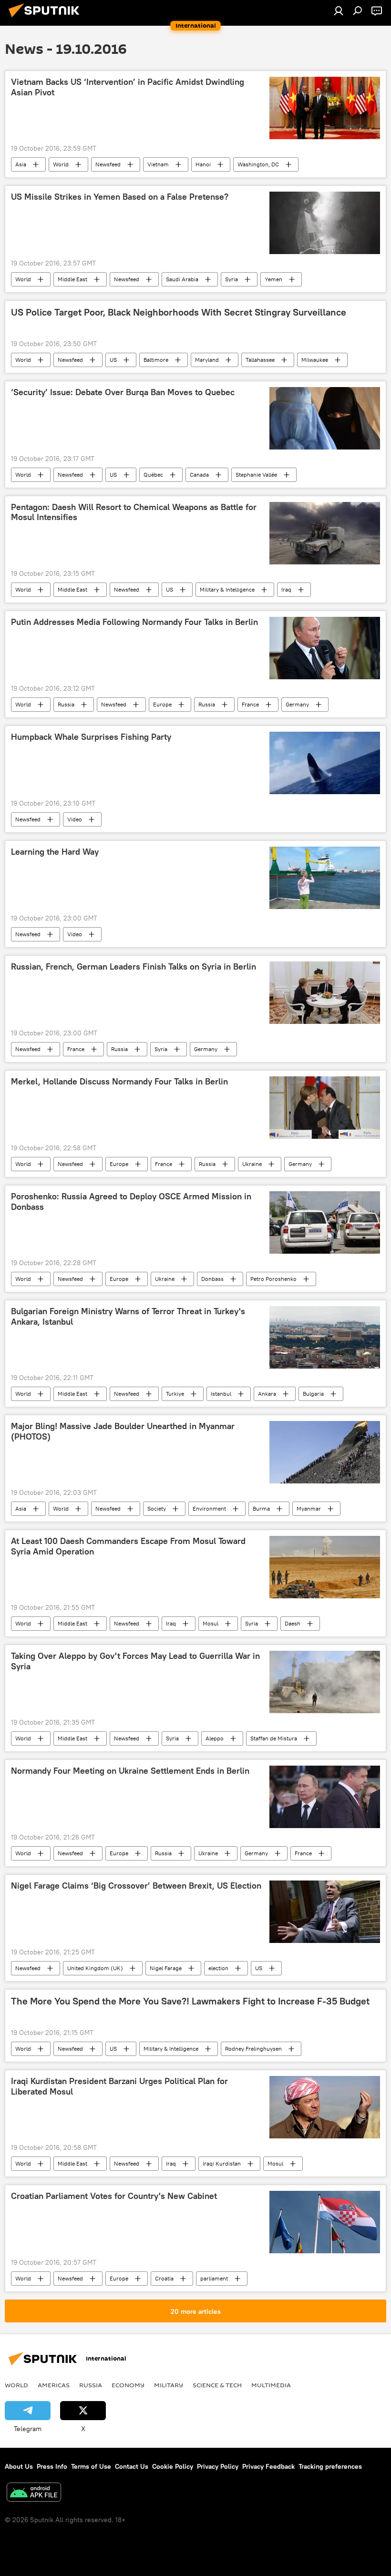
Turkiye (175, 1394)
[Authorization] (339, 10)
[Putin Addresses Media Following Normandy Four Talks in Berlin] (325, 648)
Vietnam (158, 164)
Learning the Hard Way (55, 852)
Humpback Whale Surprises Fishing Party (91, 737)
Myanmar (309, 1508)
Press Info (52, 2466)
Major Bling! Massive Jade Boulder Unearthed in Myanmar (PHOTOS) (123, 1431)
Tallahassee (260, 360)
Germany (297, 704)
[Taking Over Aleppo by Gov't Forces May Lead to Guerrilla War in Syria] (325, 1682)
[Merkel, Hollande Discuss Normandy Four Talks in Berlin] (325, 1108)
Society (157, 1508)
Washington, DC (258, 164)
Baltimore (156, 360)
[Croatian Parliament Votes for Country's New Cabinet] (325, 2222)
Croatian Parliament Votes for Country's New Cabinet (114, 2196)
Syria (232, 279)
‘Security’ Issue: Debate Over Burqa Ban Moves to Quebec (123, 392)
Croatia (164, 2278)
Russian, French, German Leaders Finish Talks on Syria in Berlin (134, 967)
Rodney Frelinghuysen (253, 2049)
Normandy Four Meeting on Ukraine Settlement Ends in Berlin (130, 1771)
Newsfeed (108, 164)
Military (169, 2385)
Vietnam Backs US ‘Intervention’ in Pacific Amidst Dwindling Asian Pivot (128, 87)
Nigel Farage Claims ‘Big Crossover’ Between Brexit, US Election (136, 1886)
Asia (21, 164)
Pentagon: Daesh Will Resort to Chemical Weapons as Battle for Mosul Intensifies (134, 512)
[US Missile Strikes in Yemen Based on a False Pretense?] (325, 223)
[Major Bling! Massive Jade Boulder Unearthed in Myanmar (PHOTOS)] (325, 1452)
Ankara (267, 1394)
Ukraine (252, 1164)
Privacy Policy (218, 2466)
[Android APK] (34, 2493)
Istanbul (221, 1394)
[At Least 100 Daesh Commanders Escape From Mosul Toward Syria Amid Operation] (325, 1567)
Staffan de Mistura (274, 1738)
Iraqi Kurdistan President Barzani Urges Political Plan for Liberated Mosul (119, 2086)
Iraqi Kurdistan (222, 2163)
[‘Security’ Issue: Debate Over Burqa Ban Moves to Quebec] (325, 418)
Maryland (207, 360)
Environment (209, 1508)
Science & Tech (217, 2385)
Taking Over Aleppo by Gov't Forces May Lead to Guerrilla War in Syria (135, 1661)
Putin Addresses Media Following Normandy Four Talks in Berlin (134, 622)
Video (75, 819)
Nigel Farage (166, 1968)
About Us (19, 2466)
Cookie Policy (173, 2466)
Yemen (273, 279)
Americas (54, 2385)
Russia (66, 704)
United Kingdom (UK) (95, 1968)
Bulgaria (313, 1394)
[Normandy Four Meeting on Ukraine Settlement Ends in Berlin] (325, 1797)
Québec (153, 475)
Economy (128, 2385)
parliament (214, 2278)
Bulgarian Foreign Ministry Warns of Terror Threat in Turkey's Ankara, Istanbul (128, 1317)
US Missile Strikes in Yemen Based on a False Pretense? (120, 197)
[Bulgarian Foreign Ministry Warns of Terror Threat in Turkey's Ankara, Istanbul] (325, 1337)
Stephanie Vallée (256, 475)
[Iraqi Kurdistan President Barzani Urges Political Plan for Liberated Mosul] (325, 2107)
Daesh (293, 1623)
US (113, 360)
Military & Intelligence (227, 589)
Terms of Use (91, 2466)
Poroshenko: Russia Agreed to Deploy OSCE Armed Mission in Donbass (131, 1202)
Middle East (72, 279)
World (61, 164)
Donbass (212, 1279)
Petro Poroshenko (273, 1279)
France (250, 704)
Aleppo (215, 1738)
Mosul (211, 1623)
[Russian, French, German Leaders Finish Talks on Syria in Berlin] (325, 993)
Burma (261, 1508)
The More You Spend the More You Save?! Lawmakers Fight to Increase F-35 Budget (190, 2001)
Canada (199, 475)
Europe (162, 704)
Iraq (286, 589)
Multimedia (271, 2385)
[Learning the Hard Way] (325, 878)
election (218, 1968)
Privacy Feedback (268, 2466)
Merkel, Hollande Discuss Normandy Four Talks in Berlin (119, 1082)
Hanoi (203, 164)
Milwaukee (315, 360)
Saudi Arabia (182, 279)
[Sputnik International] (47, 19)
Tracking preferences (330, 2466)
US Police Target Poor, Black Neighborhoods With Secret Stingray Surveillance (179, 312)
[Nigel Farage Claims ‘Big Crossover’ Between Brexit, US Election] (325, 1912)
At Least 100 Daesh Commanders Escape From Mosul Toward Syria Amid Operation (128, 1546)
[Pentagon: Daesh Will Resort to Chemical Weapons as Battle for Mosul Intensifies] (325, 533)
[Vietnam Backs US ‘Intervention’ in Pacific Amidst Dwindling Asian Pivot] (325, 108)
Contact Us (132, 2466)
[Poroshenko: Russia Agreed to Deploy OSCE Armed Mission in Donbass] (325, 1222)
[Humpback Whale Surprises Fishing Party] (325, 763)
